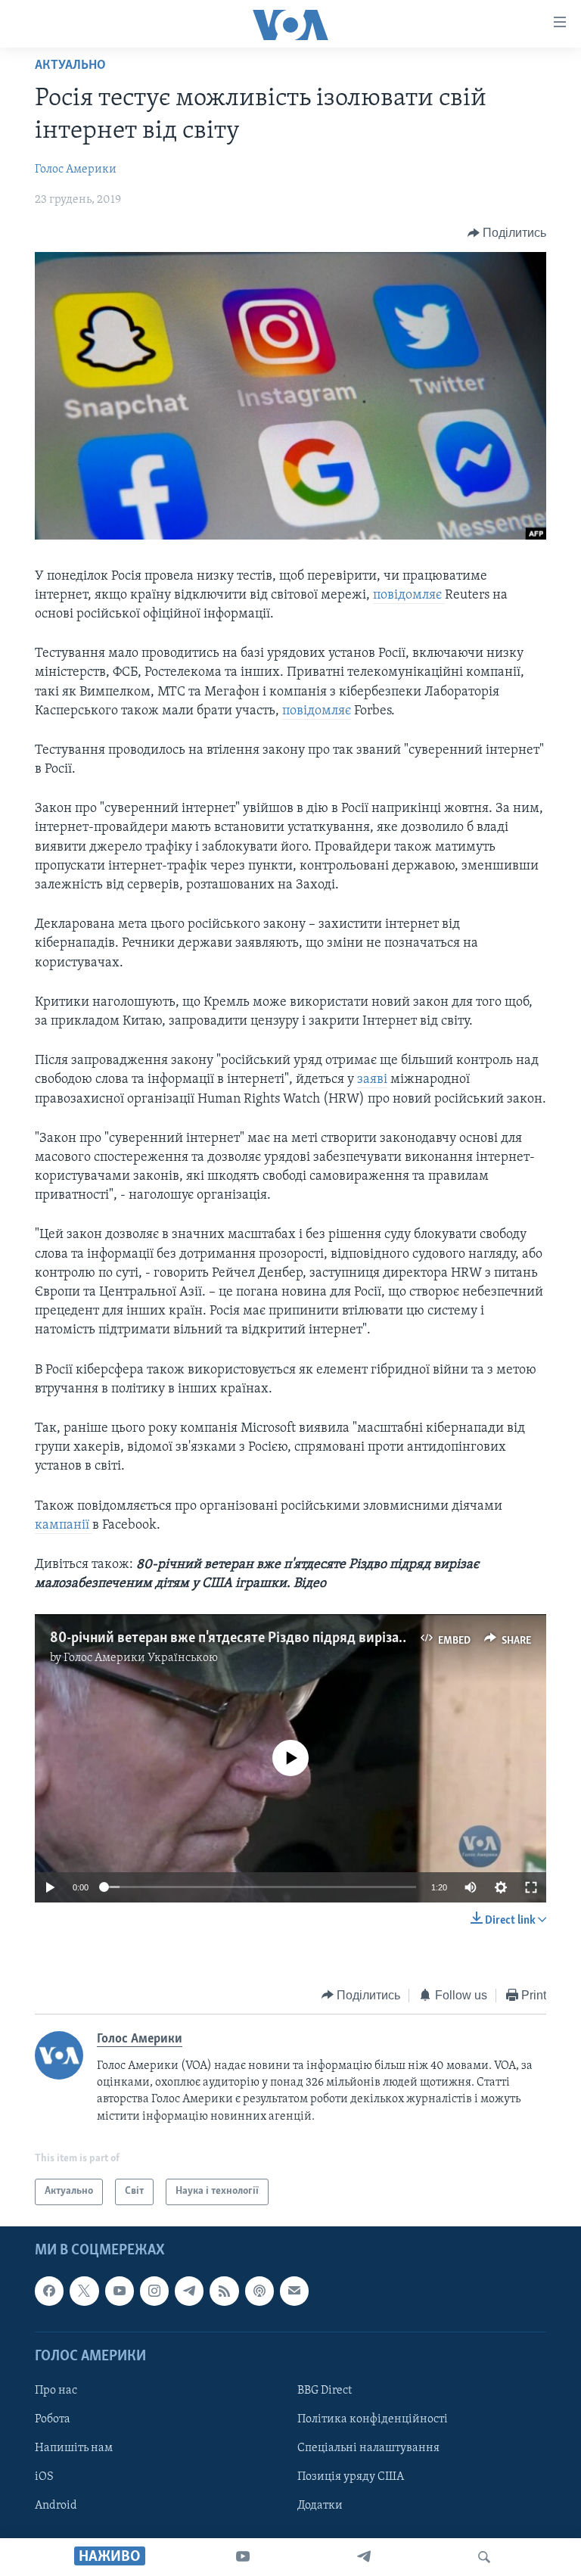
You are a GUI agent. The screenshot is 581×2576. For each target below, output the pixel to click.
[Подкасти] (259, 2291)
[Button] (507, 233)
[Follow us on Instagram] (154, 2291)
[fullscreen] (531, 1887)
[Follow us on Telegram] (189, 2291)
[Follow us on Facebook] (49, 2291)
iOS (44, 2477)
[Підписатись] (294, 2291)
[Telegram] (364, 2557)
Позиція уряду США (351, 2477)
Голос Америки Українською (141, 1658)
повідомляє (409, 596)
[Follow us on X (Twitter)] (84, 2291)
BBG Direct (325, 2391)
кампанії (64, 1526)
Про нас (56, 2391)
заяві (372, 1080)
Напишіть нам (74, 2448)
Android (56, 2506)
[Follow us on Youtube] (120, 2291)
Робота (53, 2419)
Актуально (70, 66)
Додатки (320, 2506)
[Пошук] (484, 2557)
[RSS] (224, 2291)
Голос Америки (76, 170)
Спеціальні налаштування (368, 2448)
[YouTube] (243, 2557)
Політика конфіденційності (373, 2419)
